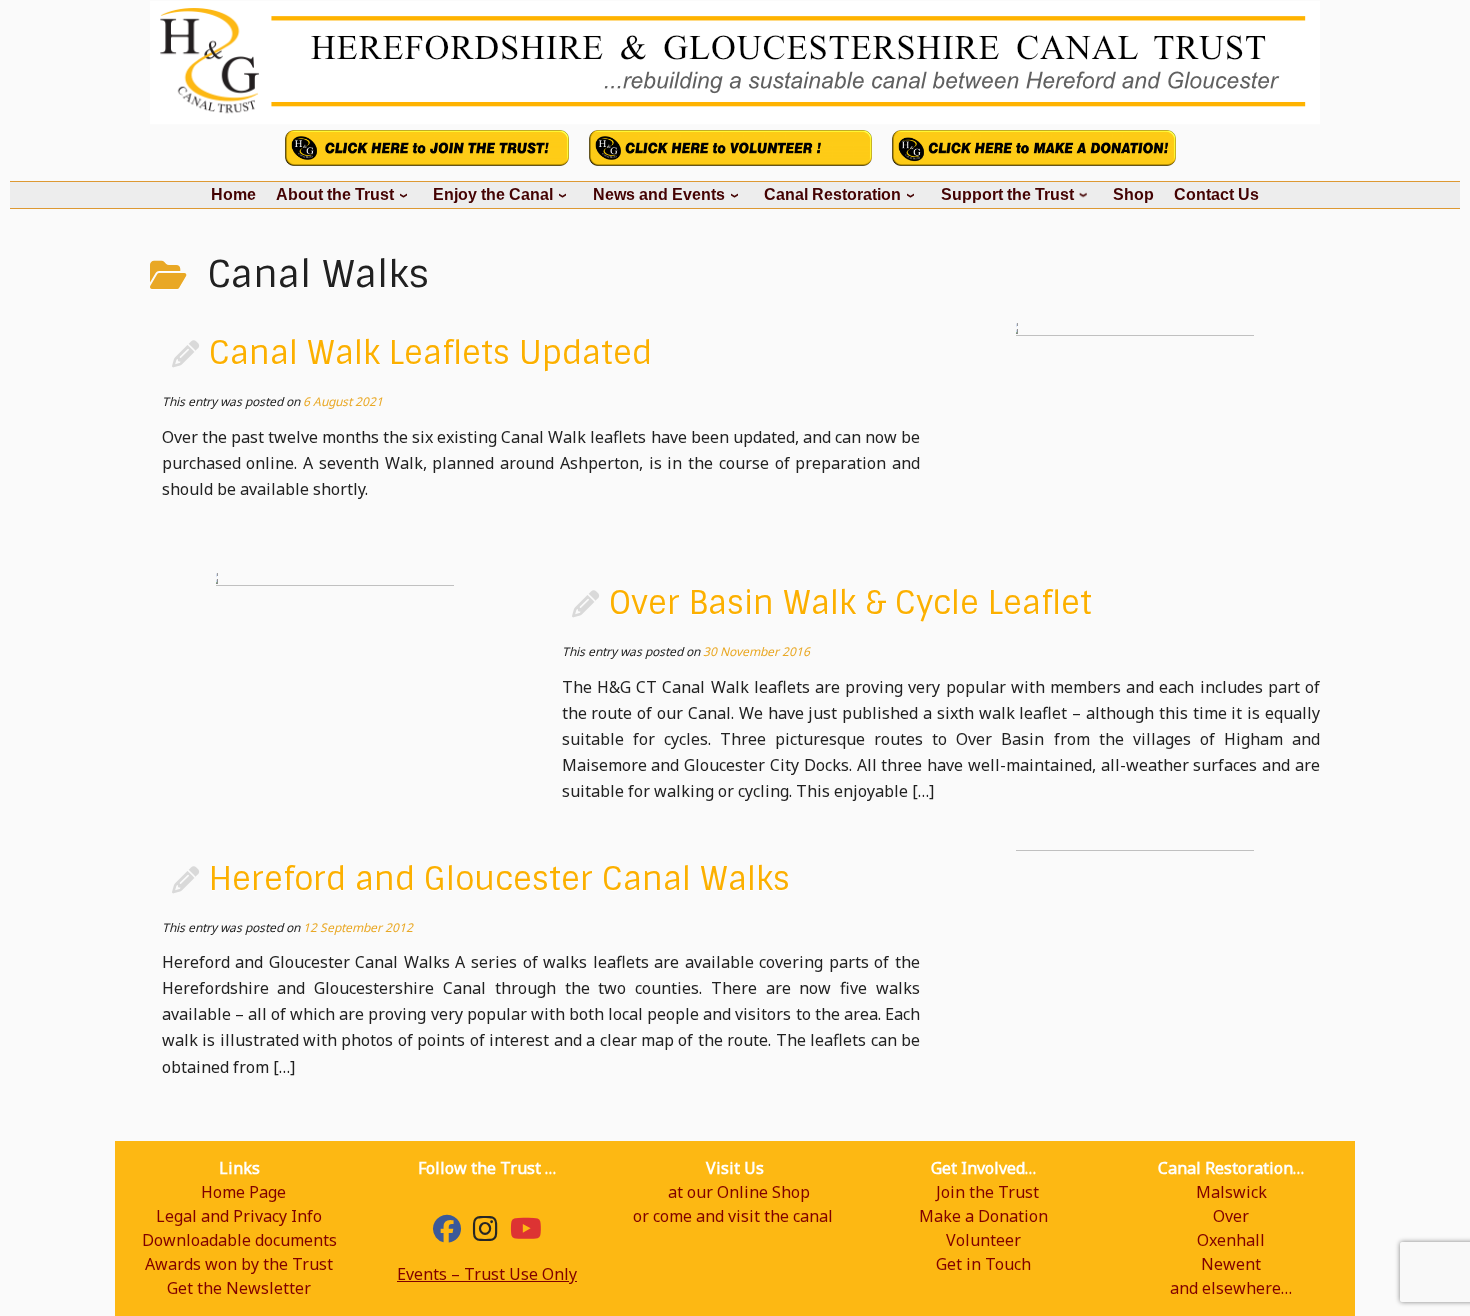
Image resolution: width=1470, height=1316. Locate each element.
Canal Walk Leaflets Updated (430, 353)
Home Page (243, 1192)
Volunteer (983, 1240)
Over (1231, 1216)
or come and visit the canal (733, 1216)
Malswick (1231, 1192)
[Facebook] (447, 1233)
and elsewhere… (1231, 1288)
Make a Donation (983, 1216)
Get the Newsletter (239, 1288)
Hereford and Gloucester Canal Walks (499, 879)
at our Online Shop (739, 1192)
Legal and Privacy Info (239, 1216)
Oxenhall (1231, 1240)
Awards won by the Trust (239, 1264)
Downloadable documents (239, 1240)
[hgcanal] (485, 1233)
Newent (1231, 1264)
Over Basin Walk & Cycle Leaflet (850, 603)
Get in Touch (983, 1264)
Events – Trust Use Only (487, 1274)
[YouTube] (526, 1233)
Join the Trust (987, 1192)
